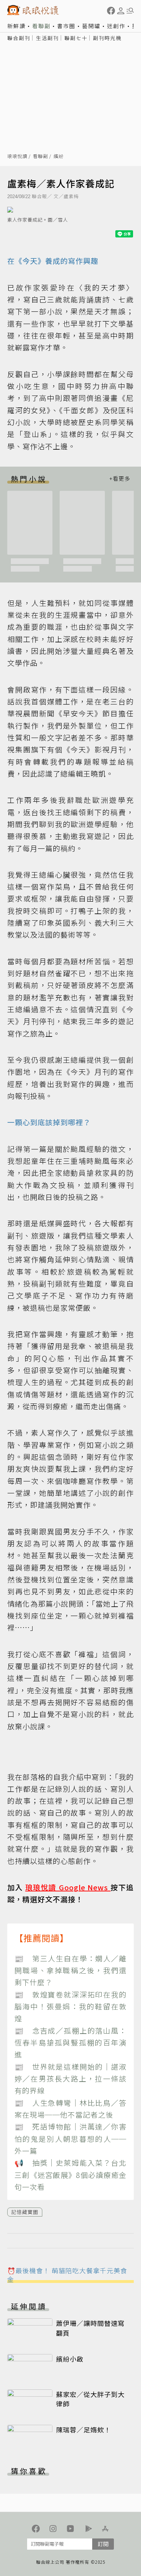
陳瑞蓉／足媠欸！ (84, 2429)
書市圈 (66, 26)
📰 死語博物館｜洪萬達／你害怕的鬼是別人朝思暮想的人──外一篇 (70, 2139)
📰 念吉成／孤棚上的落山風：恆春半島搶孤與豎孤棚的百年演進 (70, 2043)
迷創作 (116, 26)
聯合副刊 (19, 38)
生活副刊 (47, 38)
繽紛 (59, 156)
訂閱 (103, 2544)
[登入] (121, 11)
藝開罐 (91, 26)
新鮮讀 (16, 26)
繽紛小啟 (70, 2359)
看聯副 (41, 26)
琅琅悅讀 (17, 156)
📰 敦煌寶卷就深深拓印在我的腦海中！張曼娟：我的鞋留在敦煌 (70, 2007)
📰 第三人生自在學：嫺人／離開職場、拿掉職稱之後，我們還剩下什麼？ (70, 1970)
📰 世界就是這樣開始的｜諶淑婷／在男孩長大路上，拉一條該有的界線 (70, 2079)
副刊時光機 (107, 38)
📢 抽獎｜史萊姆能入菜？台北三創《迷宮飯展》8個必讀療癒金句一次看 (70, 2175)
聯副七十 (76, 38)
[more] (120, 479)
